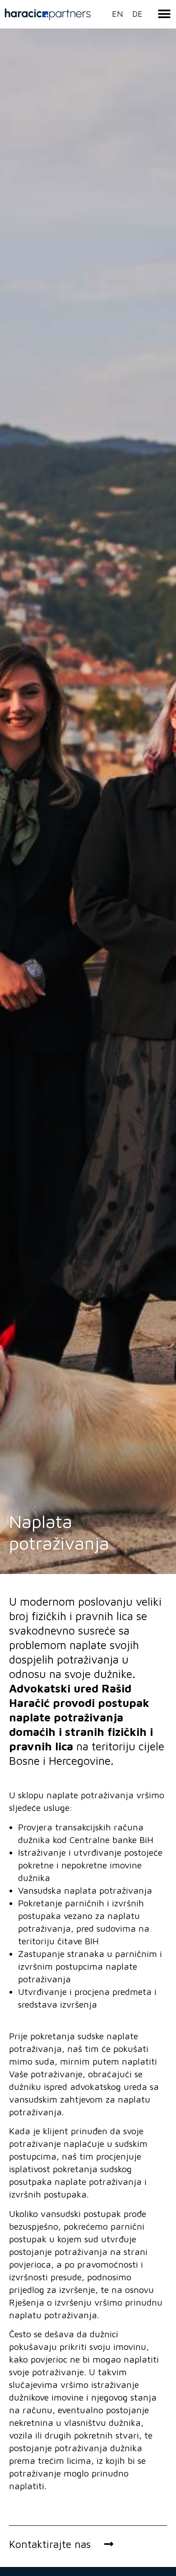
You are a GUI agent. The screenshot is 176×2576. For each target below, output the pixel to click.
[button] (164, 14)
